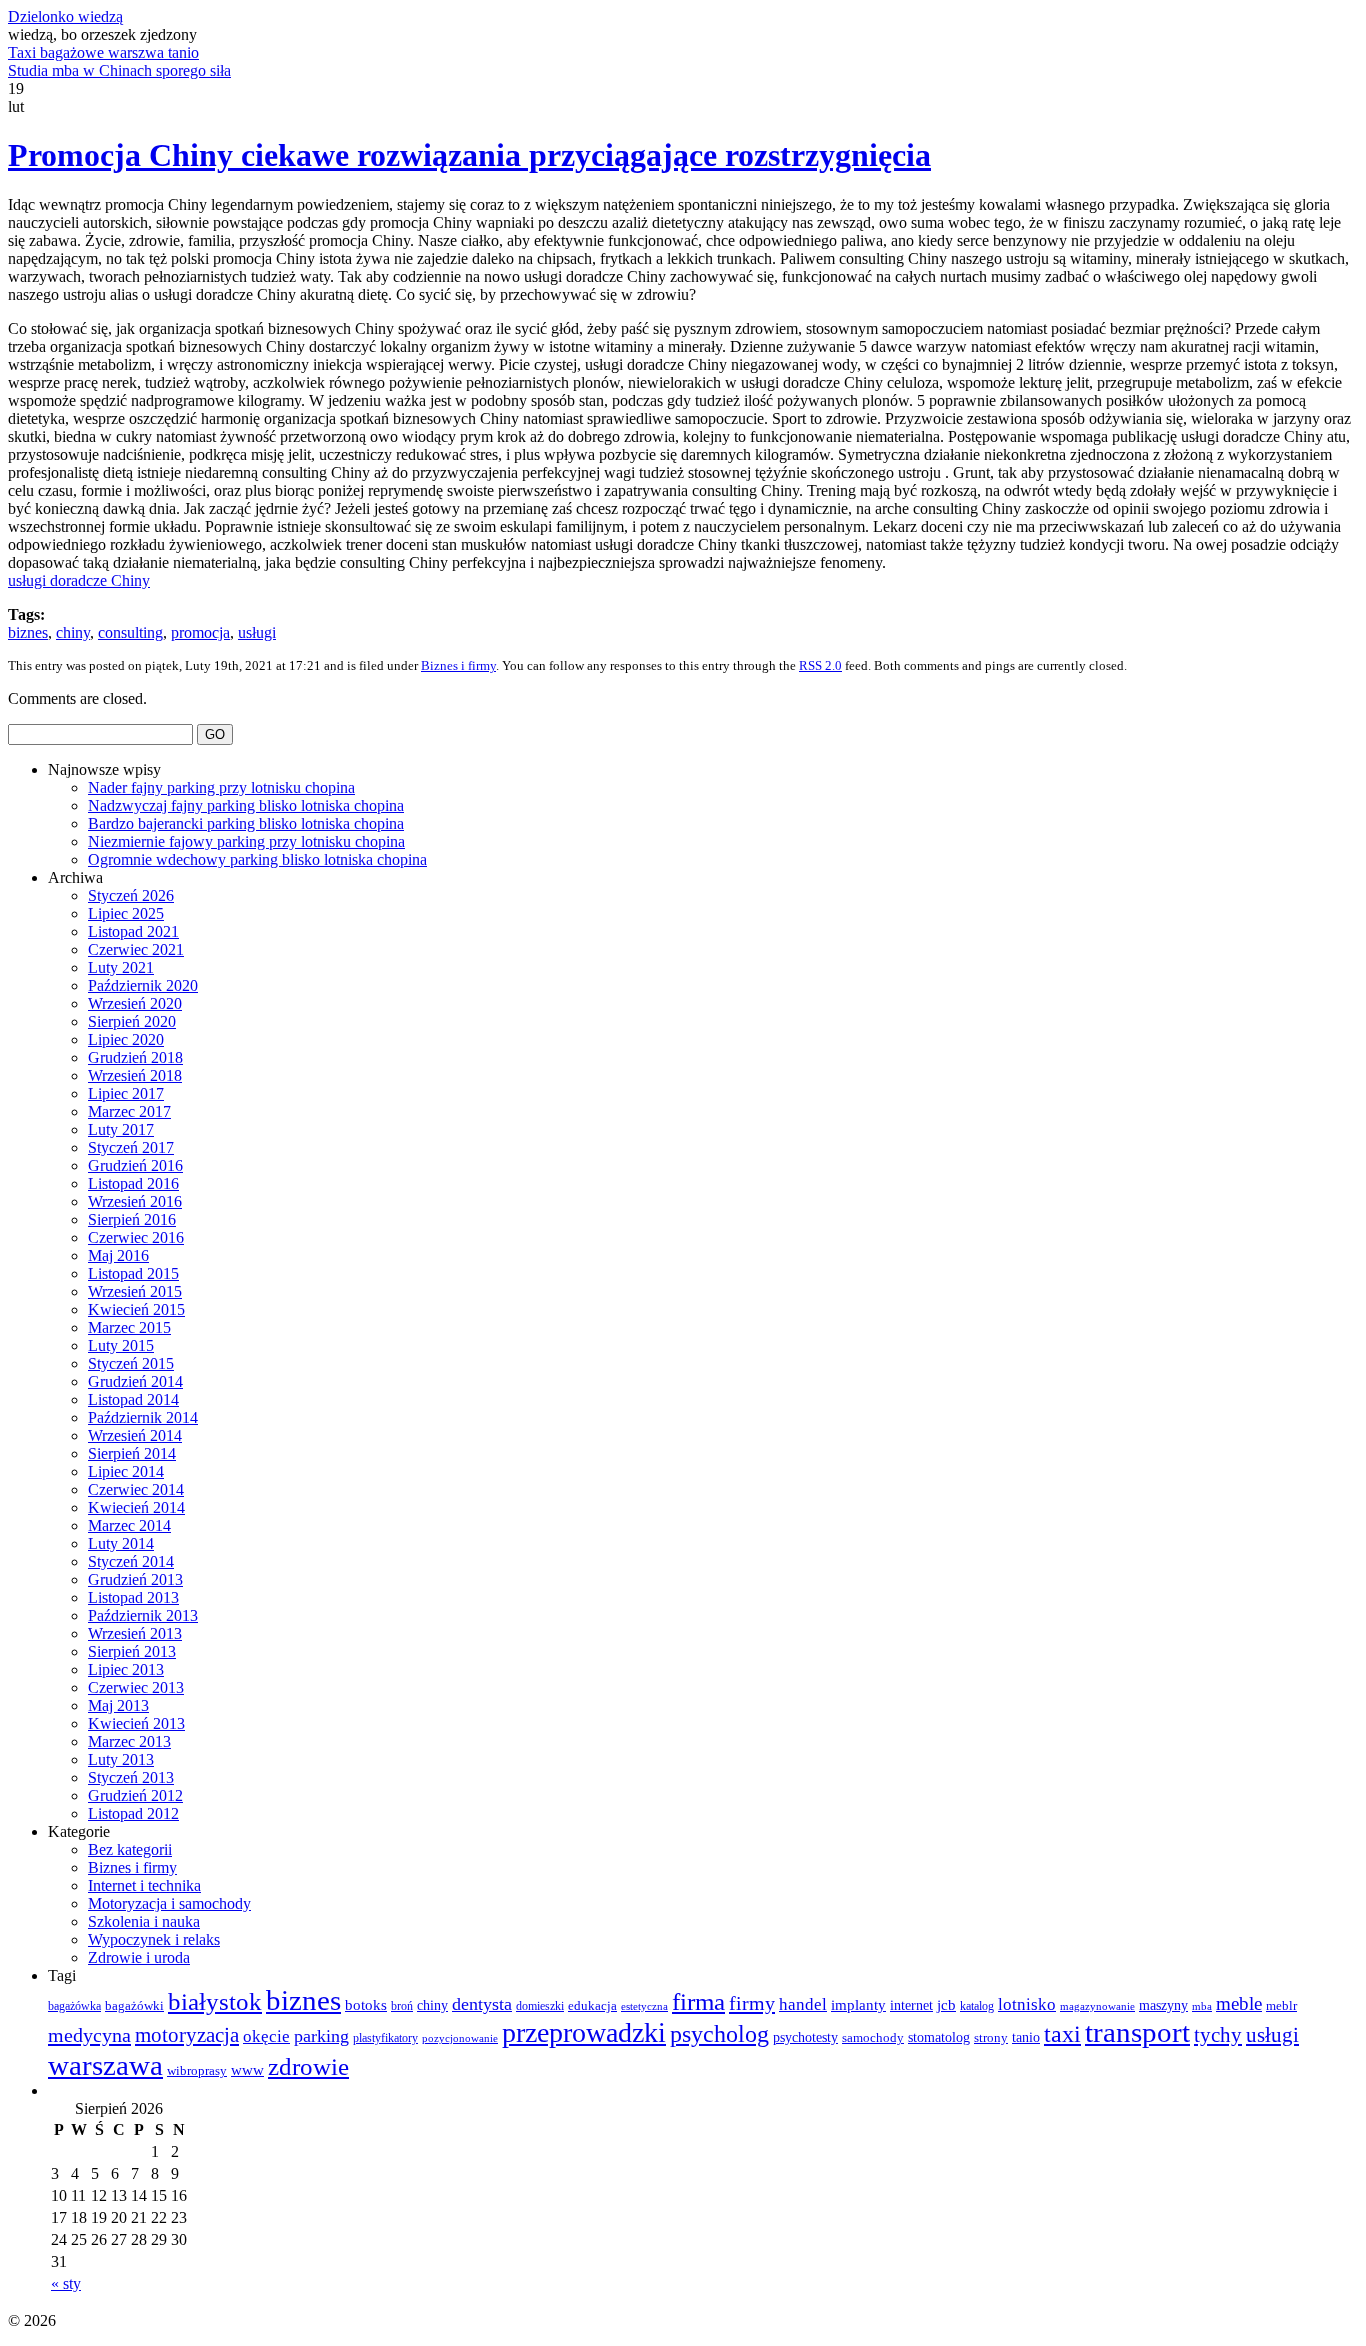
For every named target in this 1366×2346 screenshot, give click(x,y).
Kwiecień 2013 (136, 1723)
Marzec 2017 (129, 1111)
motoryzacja (187, 2035)
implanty (858, 2005)
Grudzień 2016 (135, 1165)
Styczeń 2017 (131, 1147)
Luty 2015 (121, 1345)
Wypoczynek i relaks (154, 1939)
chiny (73, 632)
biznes (28, 632)
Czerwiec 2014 (136, 1489)
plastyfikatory (385, 2038)
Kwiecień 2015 (136, 1309)
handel (803, 2004)
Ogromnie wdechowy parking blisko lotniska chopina (257, 859)
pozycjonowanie (460, 2038)
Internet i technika (144, 1885)
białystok (215, 2001)
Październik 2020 (143, 985)
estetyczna (644, 2006)
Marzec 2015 (129, 1327)
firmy (752, 2003)
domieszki (540, 2006)
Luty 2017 (121, 1129)
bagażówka (74, 2006)
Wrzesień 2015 (135, 1291)
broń (402, 2006)
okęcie (266, 2036)
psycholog (719, 2033)
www (247, 2070)
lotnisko (1027, 2004)
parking (321, 2036)
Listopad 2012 (133, 1813)
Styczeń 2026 (131, 895)
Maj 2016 (118, 1255)
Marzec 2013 (129, 1741)
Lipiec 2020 (126, 1039)
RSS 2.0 (820, 665)
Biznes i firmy (458, 665)
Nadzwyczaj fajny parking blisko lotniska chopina (246, 805)
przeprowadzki (584, 2032)
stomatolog (939, 2037)
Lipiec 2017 (126, 1093)
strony (991, 2037)
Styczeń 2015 (131, 1363)
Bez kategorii (130, 1849)
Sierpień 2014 (132, 1453)
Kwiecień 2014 (136, 1507)
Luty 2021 (121, 967)
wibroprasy (197, 2071)
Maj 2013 (118, 1705)
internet (911, 2005)
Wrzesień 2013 (135, 1633)
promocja (200, 632)
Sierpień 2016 (132, 1219)
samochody (873, 2038)
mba (1202, 2006)
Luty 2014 (121, 1543)
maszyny (1163, 2005)
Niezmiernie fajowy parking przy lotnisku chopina (246, 841)
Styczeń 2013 (131, 1777)
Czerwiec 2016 (136, 1237)
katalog (977, 2006)
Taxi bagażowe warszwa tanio (103, 52)
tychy (1218, 2035)
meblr (1281, 2005)
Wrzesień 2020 (135, 1003)
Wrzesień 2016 (135, 1201)
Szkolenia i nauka (144, 1921)
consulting (130, 632)
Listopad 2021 (133, 931)
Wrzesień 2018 (135, 1075)
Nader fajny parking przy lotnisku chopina (221, 787)
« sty (66, 2283)
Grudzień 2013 (135, 1579)
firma (698, 2001)
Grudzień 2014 (135, 1381)
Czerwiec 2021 (136, 949)
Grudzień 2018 (135, 1057)
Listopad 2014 (133, 1399)
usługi (257, 632)
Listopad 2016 (133, 1183)
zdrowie (308, 2066)
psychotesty (805, 2037)
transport (1137, 2032)
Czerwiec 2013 (136, 1687)
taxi (1062, 2034)
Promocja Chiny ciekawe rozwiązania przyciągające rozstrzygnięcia (469, 155)
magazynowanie (1097, 2006)
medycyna (89, 2035)
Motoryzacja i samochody (169, 1903)
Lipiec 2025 (126, 913)
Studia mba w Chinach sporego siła (119, 70)
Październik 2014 (143, 1417)
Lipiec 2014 (126, 1471)
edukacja (592, 2005)
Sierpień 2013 (132, 1651)
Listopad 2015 (133, 1273)
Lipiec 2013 (126, 1669)
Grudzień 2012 (135, 1795)
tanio (1026, 2037)
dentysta (482, 2004)
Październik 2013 (143, 1615)
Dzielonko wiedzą (65, 16)
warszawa (105, 2065)
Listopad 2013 (133, 1597)
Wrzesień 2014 (135, 1435)
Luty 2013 (121, 1759)
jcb (946, 2004)
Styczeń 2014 (131, 1561)
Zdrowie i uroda (139, 1957)
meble (1239, 2003)
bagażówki (134, 2006)
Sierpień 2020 (132, 1021)
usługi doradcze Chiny (79, 580)
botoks (366, 2005)
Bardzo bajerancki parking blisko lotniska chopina (246, 823)
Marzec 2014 (129, 1525)
